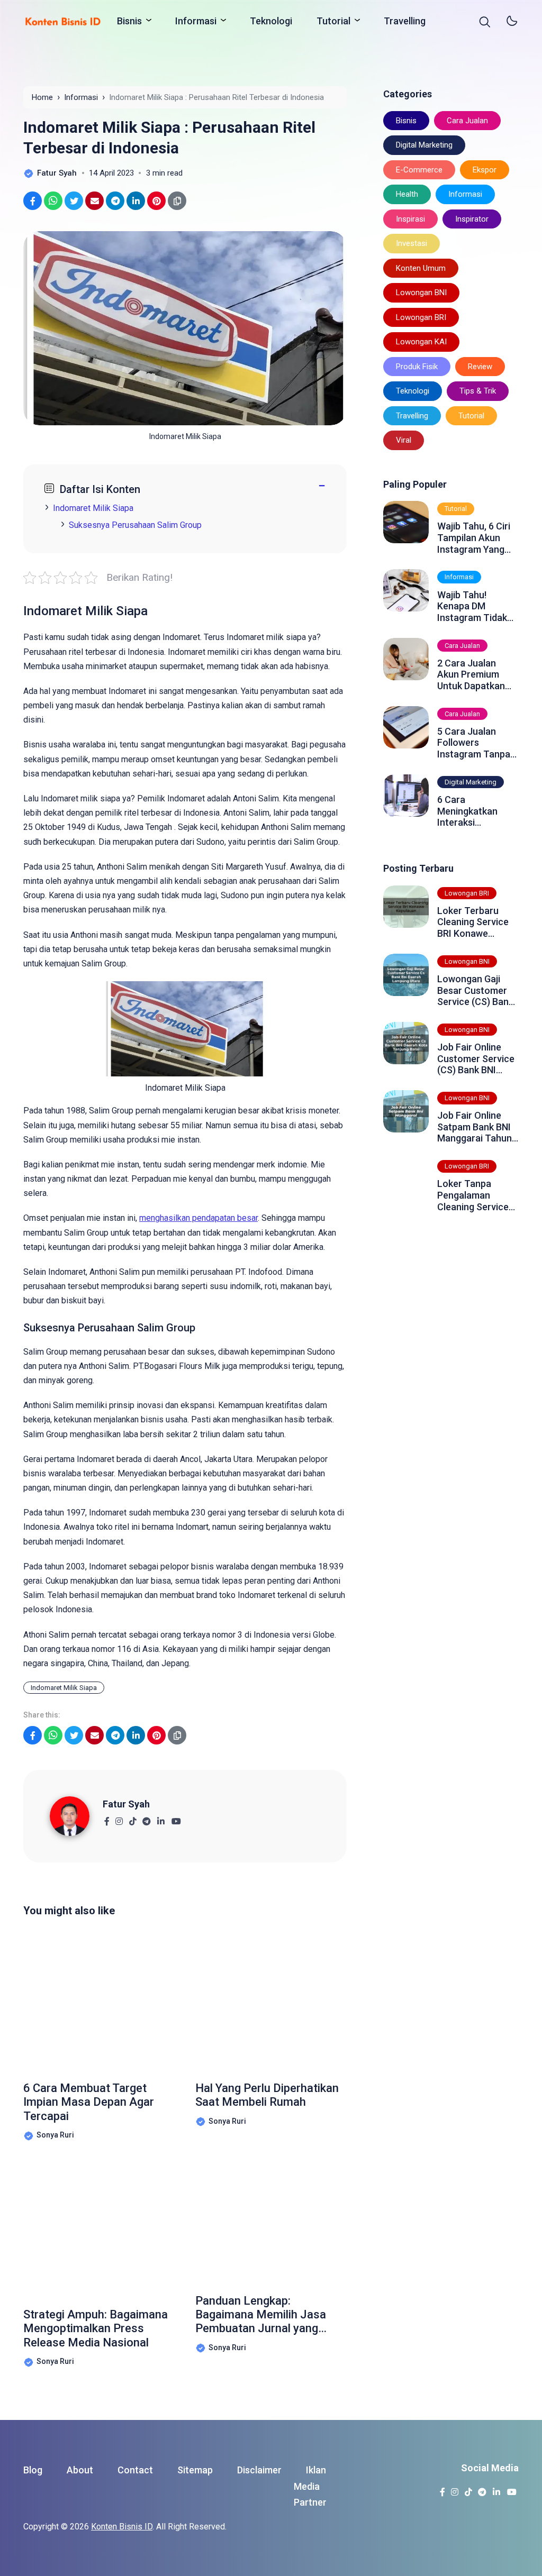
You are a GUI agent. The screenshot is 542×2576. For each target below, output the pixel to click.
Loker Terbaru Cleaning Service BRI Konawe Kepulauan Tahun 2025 (474, 922)
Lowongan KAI (421, 342)
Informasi (196, 21)
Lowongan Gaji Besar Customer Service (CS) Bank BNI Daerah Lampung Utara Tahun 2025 (475, 990)
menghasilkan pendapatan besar (198, 1218)
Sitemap (195, 2470)
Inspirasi (410, 219)
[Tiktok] (133, 1818)
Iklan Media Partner (310, 2486)
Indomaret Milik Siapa (93, 508)
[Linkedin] (161, 1818)
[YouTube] (176, 1818)
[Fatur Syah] (76, 1816)
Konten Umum (421, 268)
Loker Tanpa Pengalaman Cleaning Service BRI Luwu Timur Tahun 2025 (473, 1195)
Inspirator (472, 219)
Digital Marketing (424, 145)
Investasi (412, 243)
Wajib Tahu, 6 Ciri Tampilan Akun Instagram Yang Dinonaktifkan (474, 538)
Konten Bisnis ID (122, 2527)
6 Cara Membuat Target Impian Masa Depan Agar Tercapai (89, 2102)
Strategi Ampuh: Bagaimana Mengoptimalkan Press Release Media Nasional (96, 2328)
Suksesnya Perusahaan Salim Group (135, 525)
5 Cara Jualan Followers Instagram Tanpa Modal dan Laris (474, 743)
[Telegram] (146, 1818)
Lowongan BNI (421, 293)
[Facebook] (107, 1818)
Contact (135, 2470)
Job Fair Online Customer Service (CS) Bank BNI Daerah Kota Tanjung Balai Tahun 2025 (476, 1059)
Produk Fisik (417, 367)
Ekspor (485, 170)
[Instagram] (119, 1818)
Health (407, 194)
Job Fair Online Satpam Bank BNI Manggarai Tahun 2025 (475, 1127)
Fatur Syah (126, 1804)
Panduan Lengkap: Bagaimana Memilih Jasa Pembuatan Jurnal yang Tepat (261, 2315)
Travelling (405, 21)
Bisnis (129, 21)
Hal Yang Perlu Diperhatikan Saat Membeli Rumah (267, 2095)
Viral (404, 440)
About (80, 2470)
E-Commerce (419, 170)
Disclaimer (259, 2470)
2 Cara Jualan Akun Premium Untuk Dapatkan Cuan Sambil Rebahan (471, 675)
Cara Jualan (467, 121)
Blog (33, 2470)
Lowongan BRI (421, 317)
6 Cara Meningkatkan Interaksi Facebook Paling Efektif (473, 811)
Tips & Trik (478, 391)
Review (480, 367)
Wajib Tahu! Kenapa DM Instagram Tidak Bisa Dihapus (472, 606)
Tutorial (333, 21)
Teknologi (271, 21)
